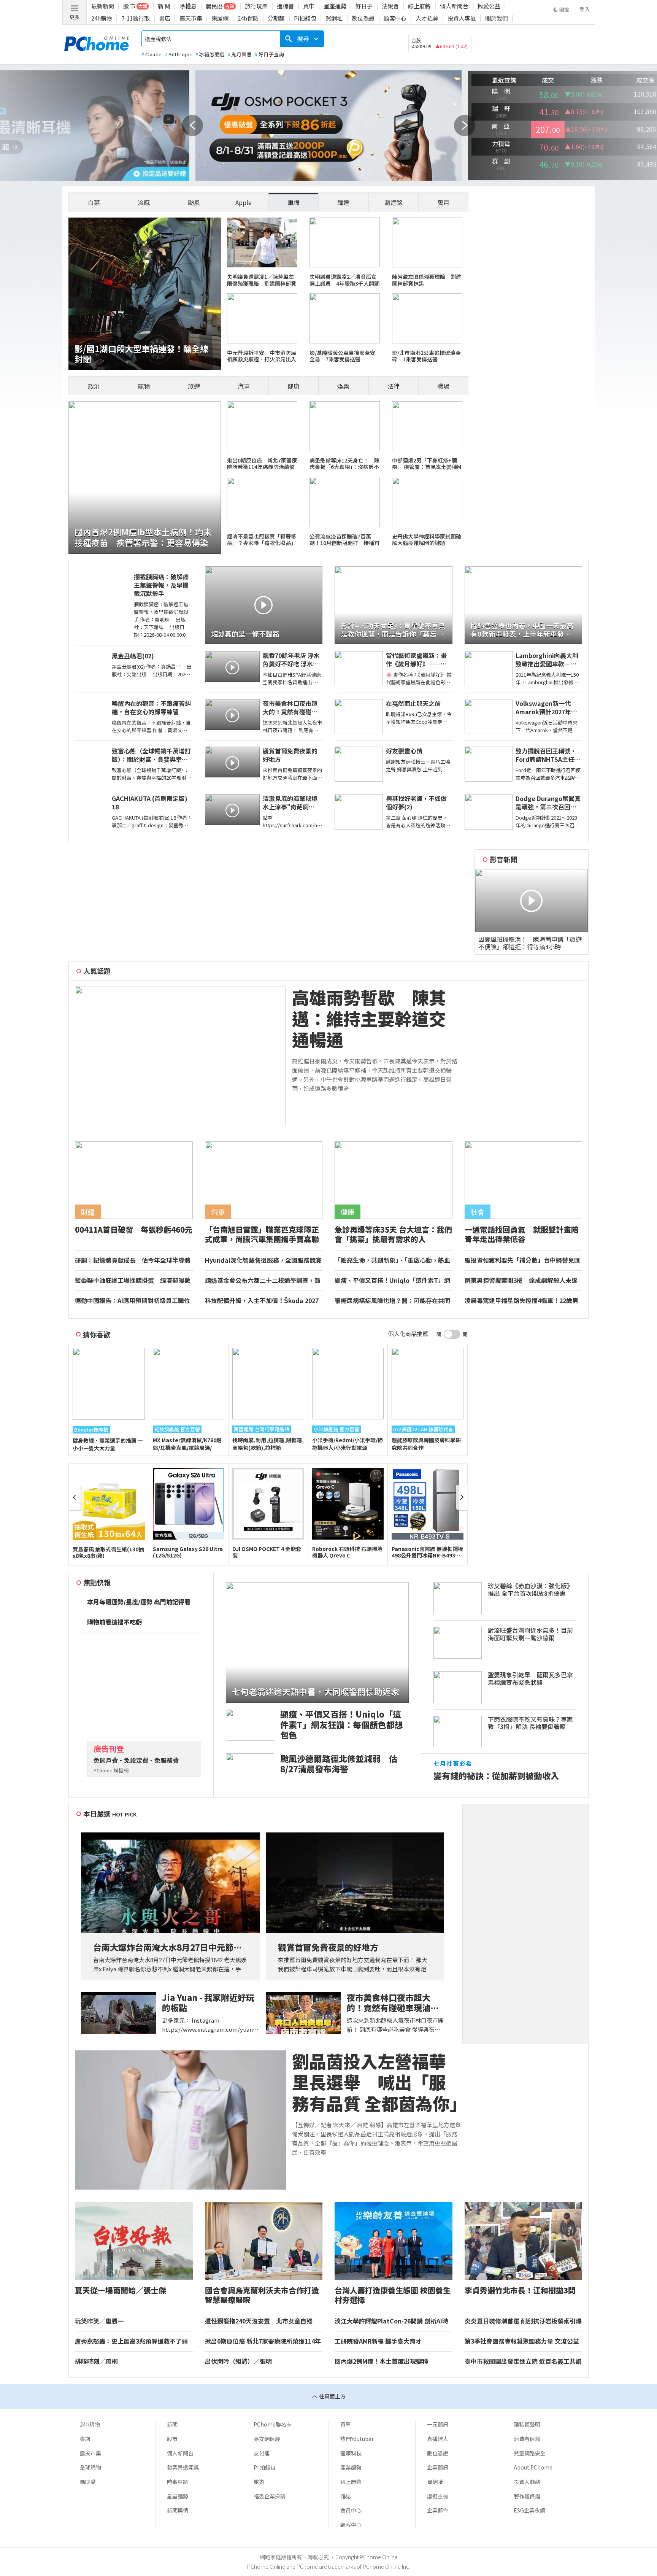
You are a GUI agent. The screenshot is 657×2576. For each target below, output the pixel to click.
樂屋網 (220, 18)
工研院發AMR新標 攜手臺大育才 (378, 2341)
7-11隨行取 (136, 18)
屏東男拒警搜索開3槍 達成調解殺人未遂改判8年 (521, 1281)
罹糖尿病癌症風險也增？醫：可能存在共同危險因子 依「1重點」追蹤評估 (392, 1301)
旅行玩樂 (256, 6)
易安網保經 (267, 2439)
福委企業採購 (270, 2496)
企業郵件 (438, 2510)
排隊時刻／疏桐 (96, 2361)
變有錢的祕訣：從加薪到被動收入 (496, 1776)
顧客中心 (395, 18)
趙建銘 (394, 202)
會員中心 (351, 2510)
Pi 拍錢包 (265, 2467)
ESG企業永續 (529, 2510)
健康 (294, 386)
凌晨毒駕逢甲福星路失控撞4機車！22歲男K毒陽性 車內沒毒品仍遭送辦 (521, 1301)
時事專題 (178, 2482)
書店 (165, 18)
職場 (443, 386)
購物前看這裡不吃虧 (114, 1622)
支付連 (262, 2453)
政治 (94, 386)
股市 (172, 2439)
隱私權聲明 (527, 2424)
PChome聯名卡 (273, 2424)
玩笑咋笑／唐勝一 (99, 2321)
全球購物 (90, 2467)
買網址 (334, 18)
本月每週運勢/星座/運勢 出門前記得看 (139, 1602)
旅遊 (194, 386)
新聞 (172, 2424)
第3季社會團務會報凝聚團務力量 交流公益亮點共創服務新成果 (522, 2341)
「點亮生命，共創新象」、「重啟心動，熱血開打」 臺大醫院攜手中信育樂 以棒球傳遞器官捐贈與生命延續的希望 (393, 1260)
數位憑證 (363, 18)
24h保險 (248, 18)
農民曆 (214, 6)
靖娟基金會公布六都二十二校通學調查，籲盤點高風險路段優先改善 (263, 1281)
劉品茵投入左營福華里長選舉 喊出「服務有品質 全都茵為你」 (377, 2082)
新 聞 (164, 6)
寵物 (144, 386)
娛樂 (343, 386)
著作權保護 (527, 2496)
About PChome (533, 2467)
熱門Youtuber (357, 2439)
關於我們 (497, 18)
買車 (309, 6)
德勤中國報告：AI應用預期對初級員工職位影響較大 (133, 1301)
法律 (394, 386)
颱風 (194, 202)
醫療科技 (351, 2453)
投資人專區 (462, 18)
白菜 (94, 202)
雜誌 (346, 2496)
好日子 (364, 6)
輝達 (343, 202)
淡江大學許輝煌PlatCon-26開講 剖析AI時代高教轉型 (391, 2321)
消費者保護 (527, 2439)
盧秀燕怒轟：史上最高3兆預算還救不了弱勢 (131, 2341)
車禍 (294, 202)
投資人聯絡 (527, 2482)
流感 (144, 202)
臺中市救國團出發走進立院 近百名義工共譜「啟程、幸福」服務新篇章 (523, 2361)
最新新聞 (103, 6)
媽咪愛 (88, 2482)
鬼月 (443, 202)
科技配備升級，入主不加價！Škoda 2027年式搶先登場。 (262, 1301)
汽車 (244, 386)
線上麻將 (419, 6)
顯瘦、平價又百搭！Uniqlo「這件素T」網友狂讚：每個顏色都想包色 (392, 1281)
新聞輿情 (178, 2510)
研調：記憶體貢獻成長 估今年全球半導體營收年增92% (133, 1260)
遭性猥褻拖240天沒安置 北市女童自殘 (259, 2321)
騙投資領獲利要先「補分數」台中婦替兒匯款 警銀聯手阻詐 (522, 1260)
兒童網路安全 (530, 2453)
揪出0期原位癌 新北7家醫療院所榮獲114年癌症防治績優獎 (263, 2341)
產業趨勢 (351, 2467)
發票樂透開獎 (183, 2467)
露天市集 (191, 18)
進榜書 (285, 6)
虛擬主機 (438, 2496)
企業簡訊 (438, 2467)
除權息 (188, 6)
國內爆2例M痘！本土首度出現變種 (381, 2361)
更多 (75, 17)
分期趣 (276, 18)
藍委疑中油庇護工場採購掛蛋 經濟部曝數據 (133, 1281)
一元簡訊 (438, 2424)
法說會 (390, 6)
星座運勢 (335, 6)
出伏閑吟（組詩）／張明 (238, 2361)
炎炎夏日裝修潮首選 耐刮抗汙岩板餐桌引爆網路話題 (523, 2321)
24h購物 (102, 18)
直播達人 (438, 2439)
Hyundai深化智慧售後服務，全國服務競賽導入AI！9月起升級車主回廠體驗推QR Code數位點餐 (263, 1260)
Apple (244, 202)
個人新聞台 (454, 6)
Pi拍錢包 (305, 18)
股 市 (129, 6)
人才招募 (427, 18)
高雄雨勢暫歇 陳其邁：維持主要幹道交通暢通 (369, 1019)
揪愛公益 (489, 6)
